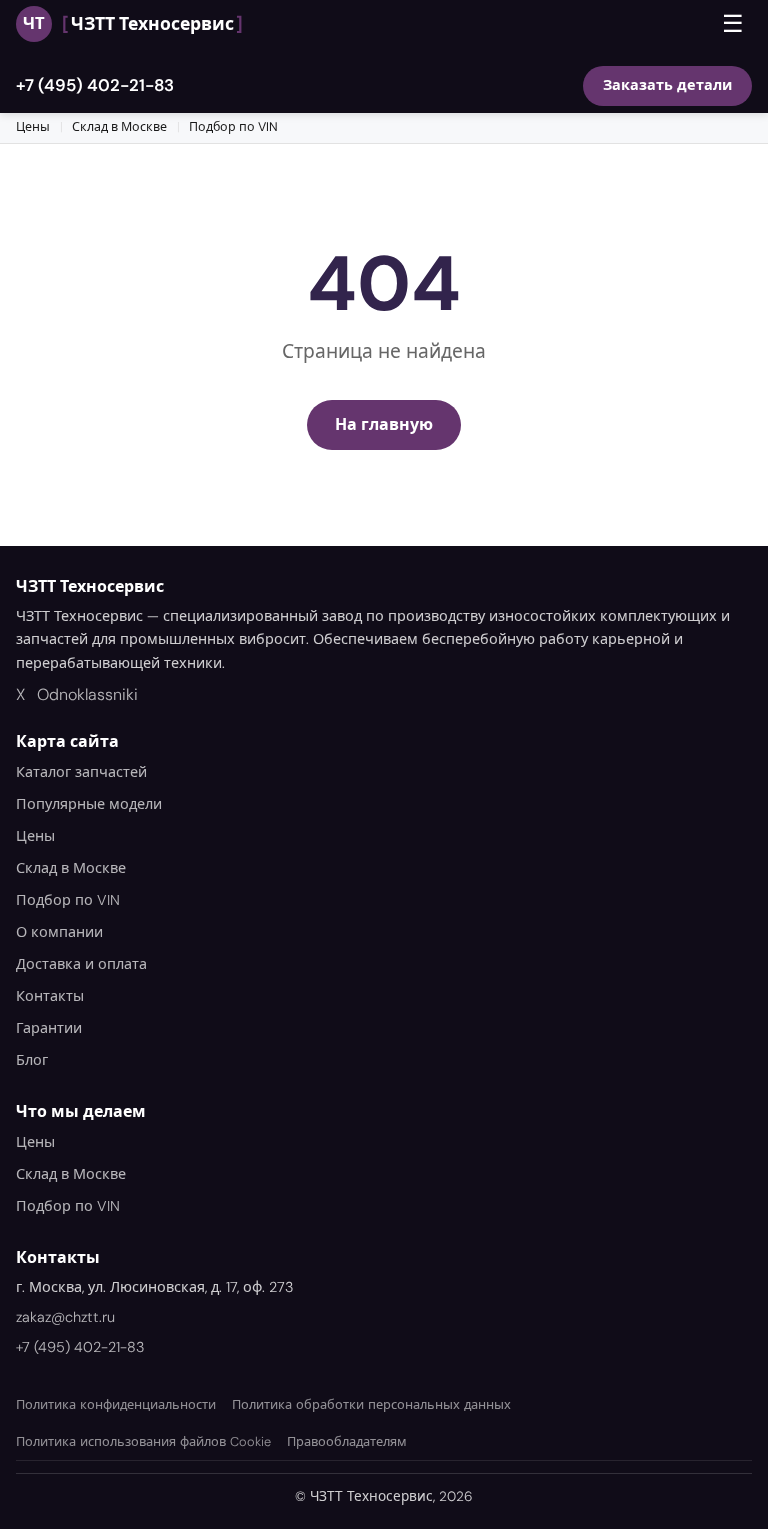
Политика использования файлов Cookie (143, 1441)
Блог (32, 1060)
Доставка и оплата (81, 964)
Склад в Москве (119, 127)
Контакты (50, 996)
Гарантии (49, 1028)
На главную (384, 424)
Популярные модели (89, 804)
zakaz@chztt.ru (65, 1317)
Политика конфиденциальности (116, 1404)
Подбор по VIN (233, 127)
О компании (59, 932)
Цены (33, 127)
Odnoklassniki (87, 694)
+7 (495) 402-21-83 (95, 85)
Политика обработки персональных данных (371, 1404)
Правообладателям (347, 1441)
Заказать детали (667, 85)
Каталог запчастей (81, 772)
